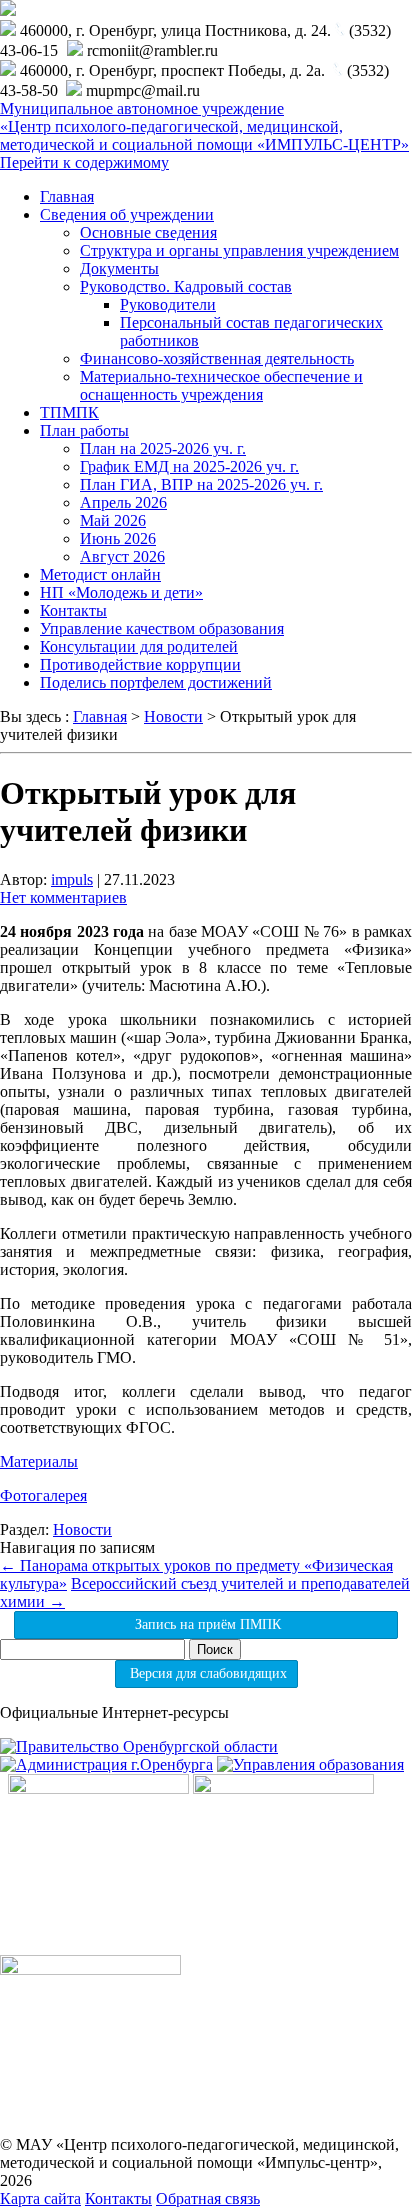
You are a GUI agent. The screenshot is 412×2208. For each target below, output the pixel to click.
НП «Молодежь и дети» (121, 592)
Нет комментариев (63, 897)
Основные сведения (148, 232)
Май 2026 (113, 520)
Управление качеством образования (162, 628)
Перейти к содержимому (84, 162)
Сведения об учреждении (127, 214)
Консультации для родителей (139, 646)
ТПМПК (69, 412)
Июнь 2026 (118, 538)
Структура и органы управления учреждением (239, 250)
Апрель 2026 (123, 502)
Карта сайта (40, 2198)
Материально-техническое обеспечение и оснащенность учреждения (221, 385)
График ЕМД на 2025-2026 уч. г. (189, 466)
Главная (67, 196)
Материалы (39, 1461)
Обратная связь (208, 2198)
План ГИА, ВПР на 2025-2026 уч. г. (201, 484)
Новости (82, 1529)
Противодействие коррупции (140, 664)
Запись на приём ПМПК (206, 1624)
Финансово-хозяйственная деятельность (217, 358)
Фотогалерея (43, 1495)
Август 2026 (122, 556)
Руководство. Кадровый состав (186, 286)
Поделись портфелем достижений (156, 682)
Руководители (168, 304)
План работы (84, 430)
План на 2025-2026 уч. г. (163, 448)
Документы (119, 268)
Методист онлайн (100, 574)
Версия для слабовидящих (206, 1673)
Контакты (73, 610)
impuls (72, 879)
